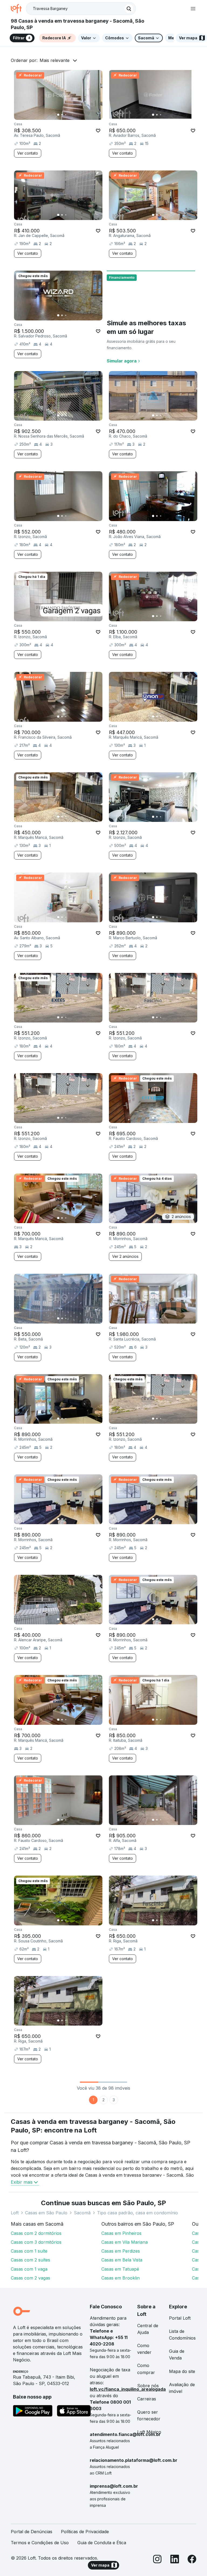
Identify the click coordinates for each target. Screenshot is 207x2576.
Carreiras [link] (147, 2399)
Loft (15, 2213)
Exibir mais (22, 2182)
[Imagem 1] (58, 115)
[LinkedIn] (175, 2560)
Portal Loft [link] (180, 2318)
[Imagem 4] (70, 115)
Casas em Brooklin (120, 2278)
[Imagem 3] (66, 115)
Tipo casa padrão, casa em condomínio (137, 2213)
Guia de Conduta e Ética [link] (102, 2543)
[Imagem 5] (73, 115)
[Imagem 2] (62, 115)
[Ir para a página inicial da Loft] (18, 9)
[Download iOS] (74, 2412)
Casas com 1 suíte (29, 2251)
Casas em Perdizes (121, 2251)
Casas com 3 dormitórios (36, 2242)
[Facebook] (192, 2560)
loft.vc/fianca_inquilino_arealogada (128, 2389)
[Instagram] (157, 2560)
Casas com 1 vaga (29, 2269)
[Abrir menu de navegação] (193, 9)
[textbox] (81, 9)
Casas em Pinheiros (121, 2233)
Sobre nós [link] (148, 2386)
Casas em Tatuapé (120, 2269)
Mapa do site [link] (182, 2371)
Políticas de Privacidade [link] (85, 2532)
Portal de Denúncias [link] (32, 2532)
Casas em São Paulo (46, 2213)
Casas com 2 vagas (30, 2278)
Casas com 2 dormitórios (36, 2233)
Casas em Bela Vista (122, 2260)
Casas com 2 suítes (30, 2260)
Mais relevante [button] (55, 60)
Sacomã (82, 2213)
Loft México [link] (149, 2432)
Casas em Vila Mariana (125, 2242)
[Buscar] (129, 9)
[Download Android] (33, 2412)
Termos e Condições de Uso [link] (40, 2543)
